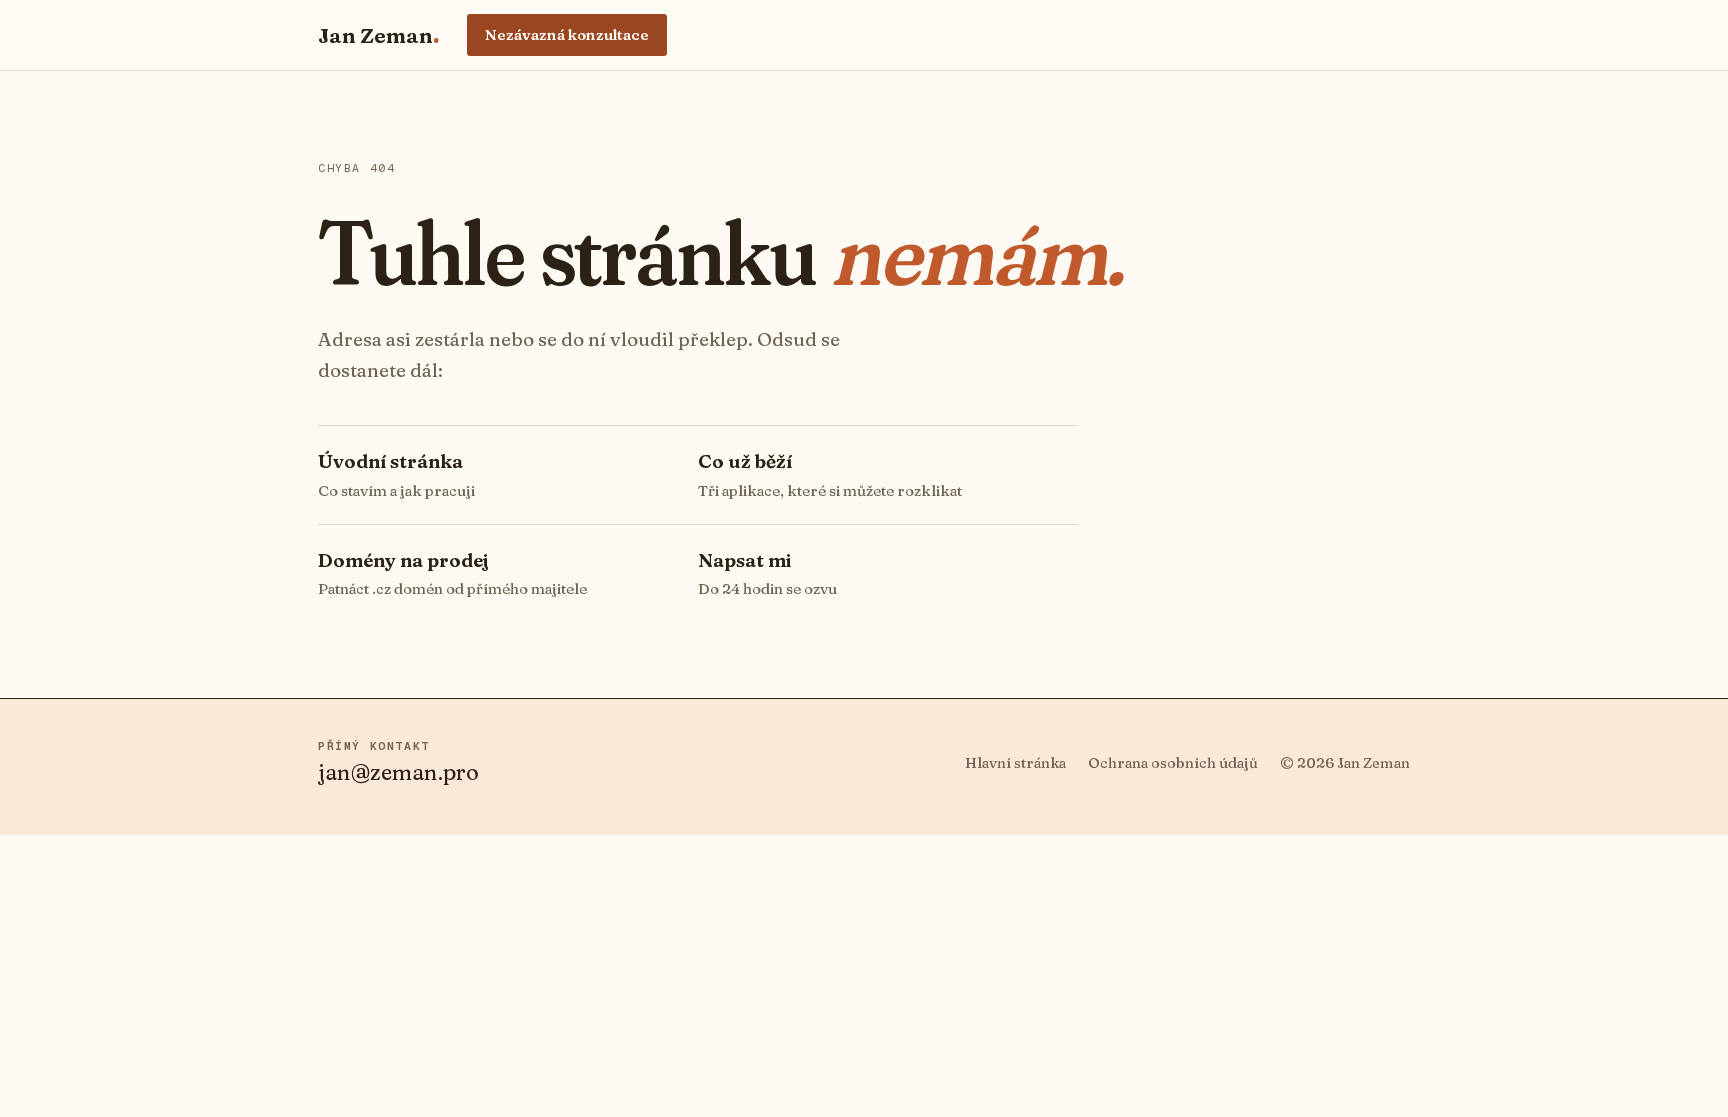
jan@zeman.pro (398, 772)
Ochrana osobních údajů (1173, 763)
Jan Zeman (378, 35)
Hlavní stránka (1015, 763)
